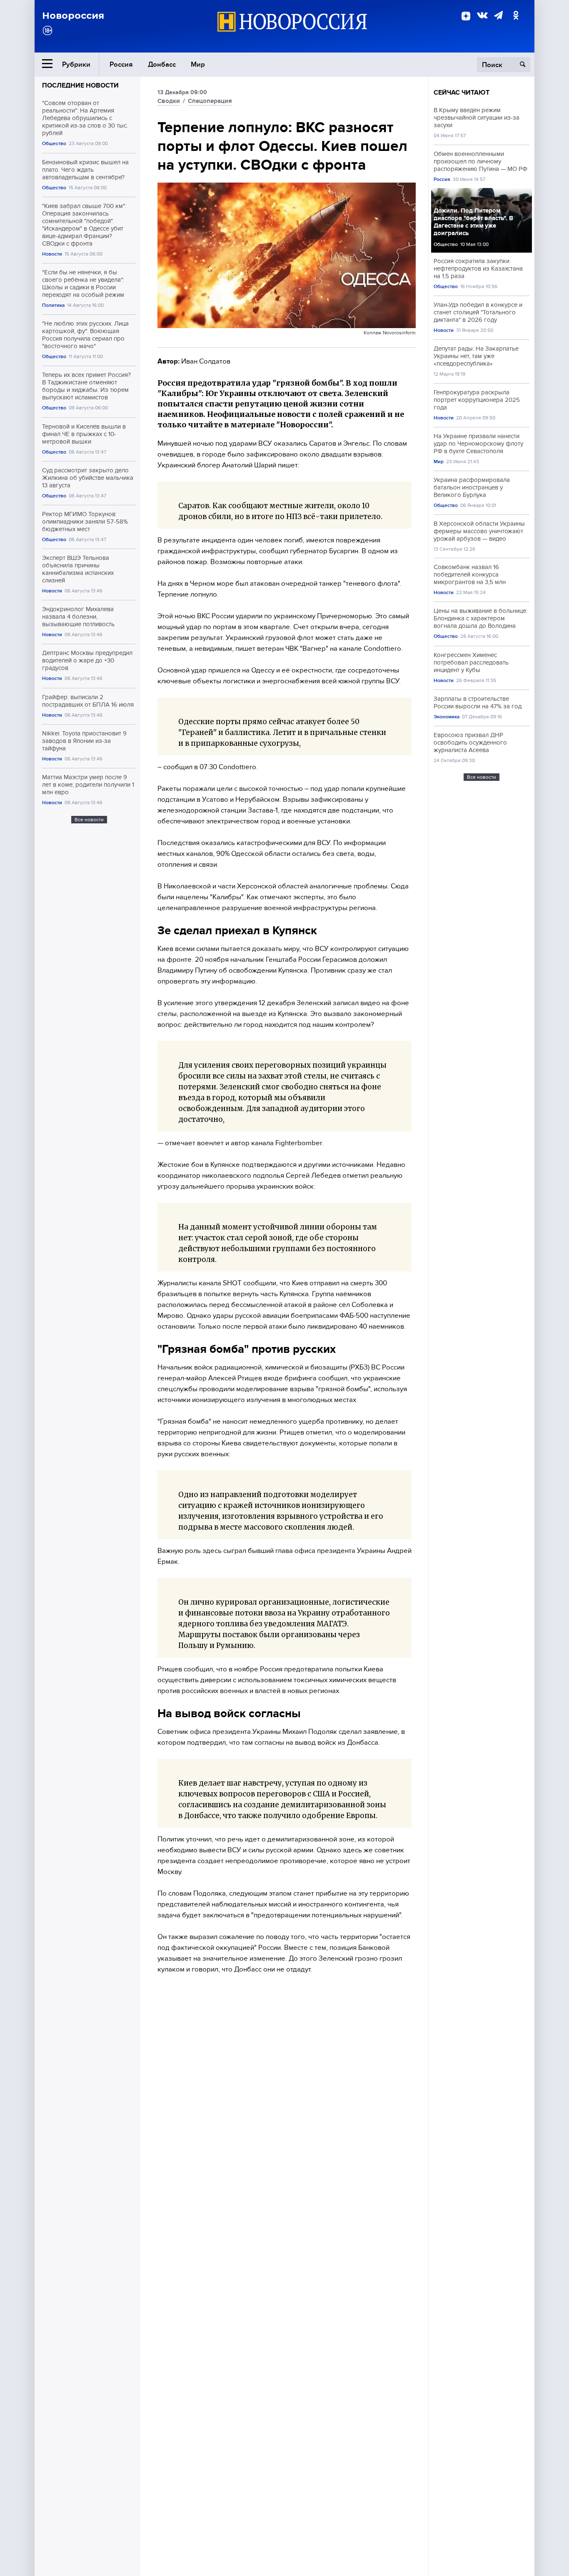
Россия (121, 64)
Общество (54, 144)
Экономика (447, 717)
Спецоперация (210, 101)
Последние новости (80, 85)
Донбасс (162, 64)
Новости (52, 254)
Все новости (89, 820)
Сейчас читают (462, 93)
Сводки (169, 101)
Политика (53, 305)
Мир (198, 64)
